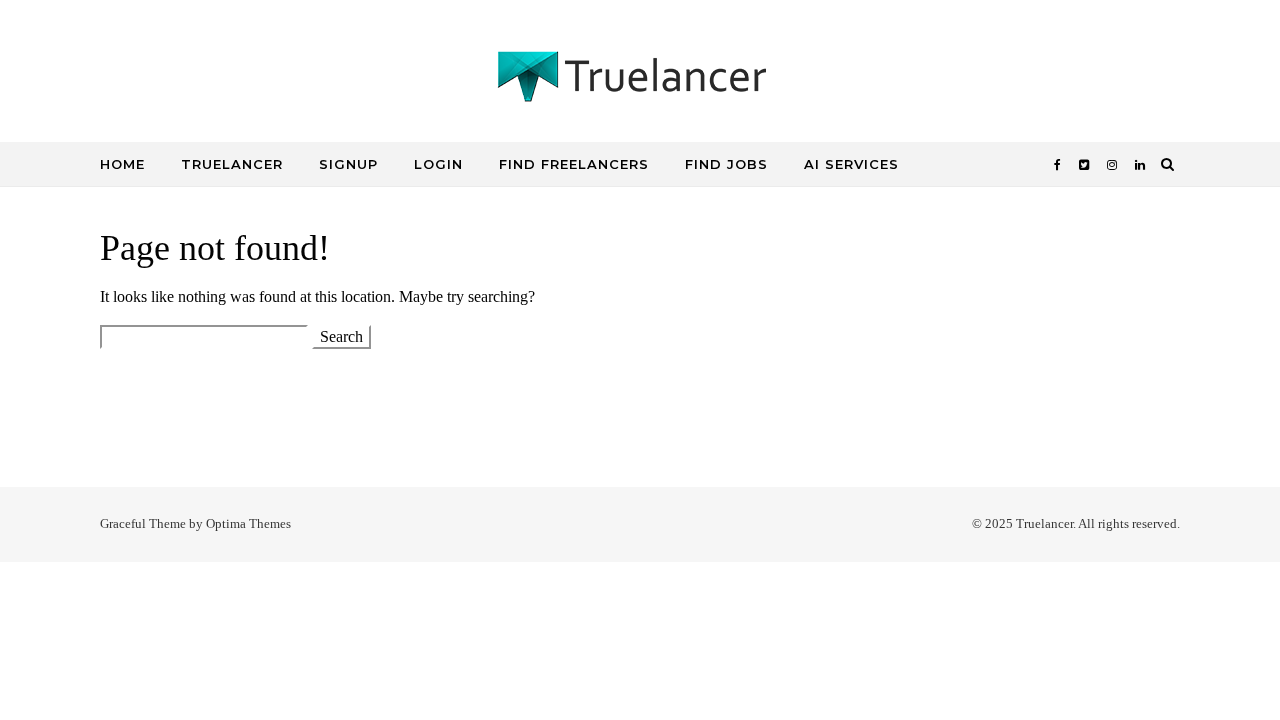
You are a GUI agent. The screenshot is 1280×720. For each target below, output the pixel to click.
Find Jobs (726, 164)
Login (438, 164)
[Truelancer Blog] (640, 82)
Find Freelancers (574, 164)
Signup (348, 164)
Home (122, 164)
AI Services (851, 164)
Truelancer (232, 164)
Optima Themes (248, 523)
